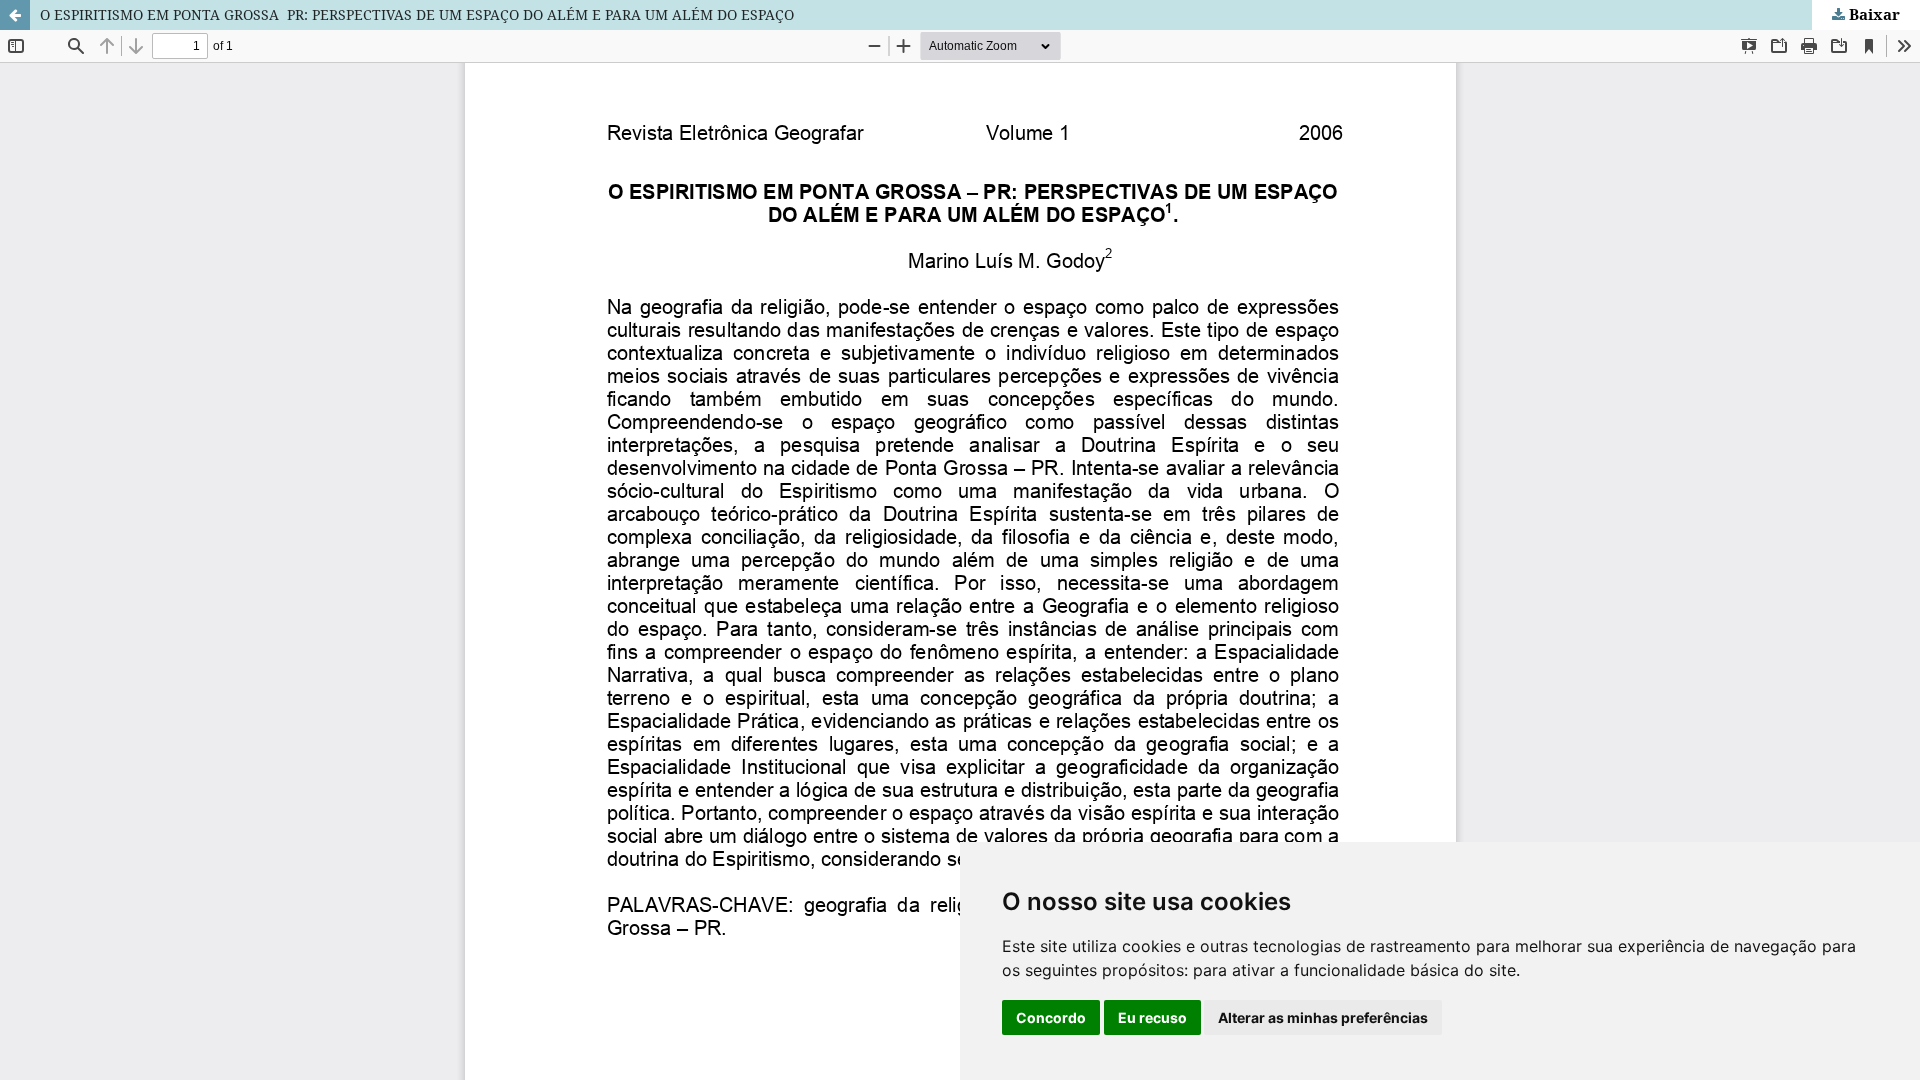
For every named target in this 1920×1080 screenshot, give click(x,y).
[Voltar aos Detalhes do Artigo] (15, 15)
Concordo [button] (1051, 1017)
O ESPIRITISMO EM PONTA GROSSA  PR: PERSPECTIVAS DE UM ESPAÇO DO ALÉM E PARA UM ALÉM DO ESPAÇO (417, 14)
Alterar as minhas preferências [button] (1323, 1017)
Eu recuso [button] (1152, 1017)
